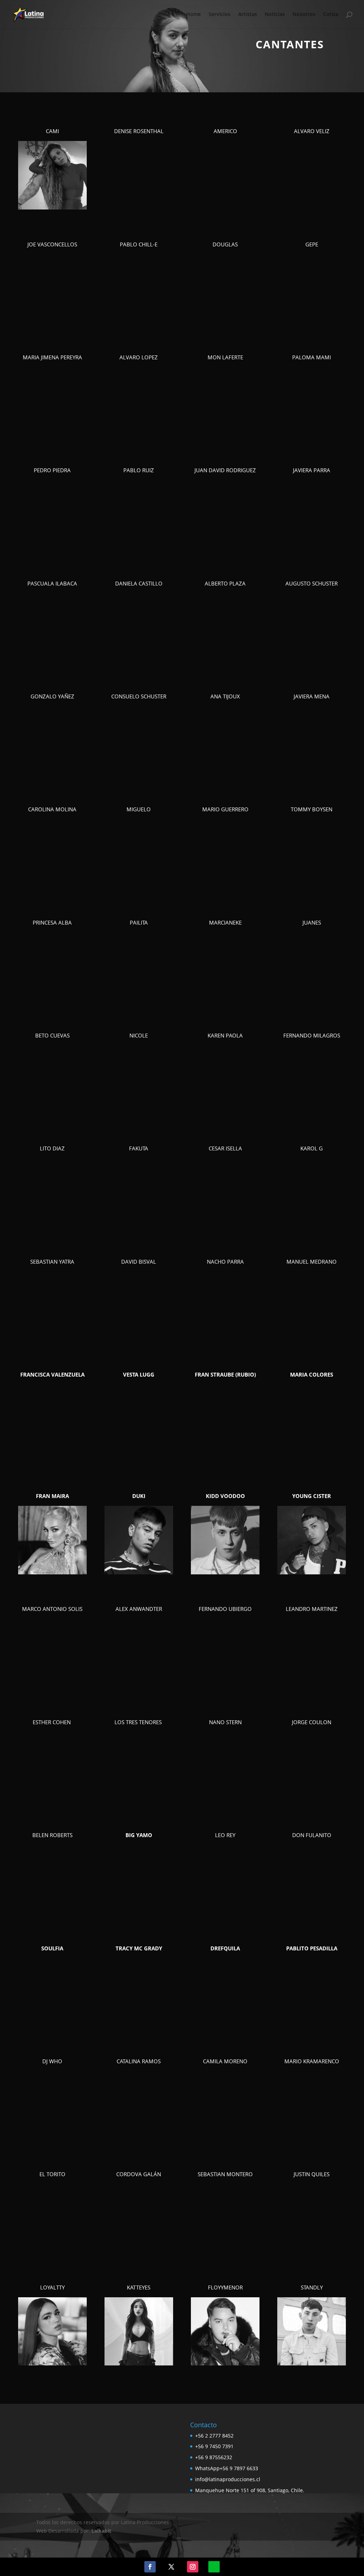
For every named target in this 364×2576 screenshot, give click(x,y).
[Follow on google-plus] (214, 2567)
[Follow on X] (171, 2567)
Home (194, 15)
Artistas (248, 15)
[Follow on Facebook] (150, 2567)
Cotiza (331, 15)
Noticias (275, 15)
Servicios (220, 15)
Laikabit (101, 2531)
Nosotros (304, 15)
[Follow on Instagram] (193, 2567)
